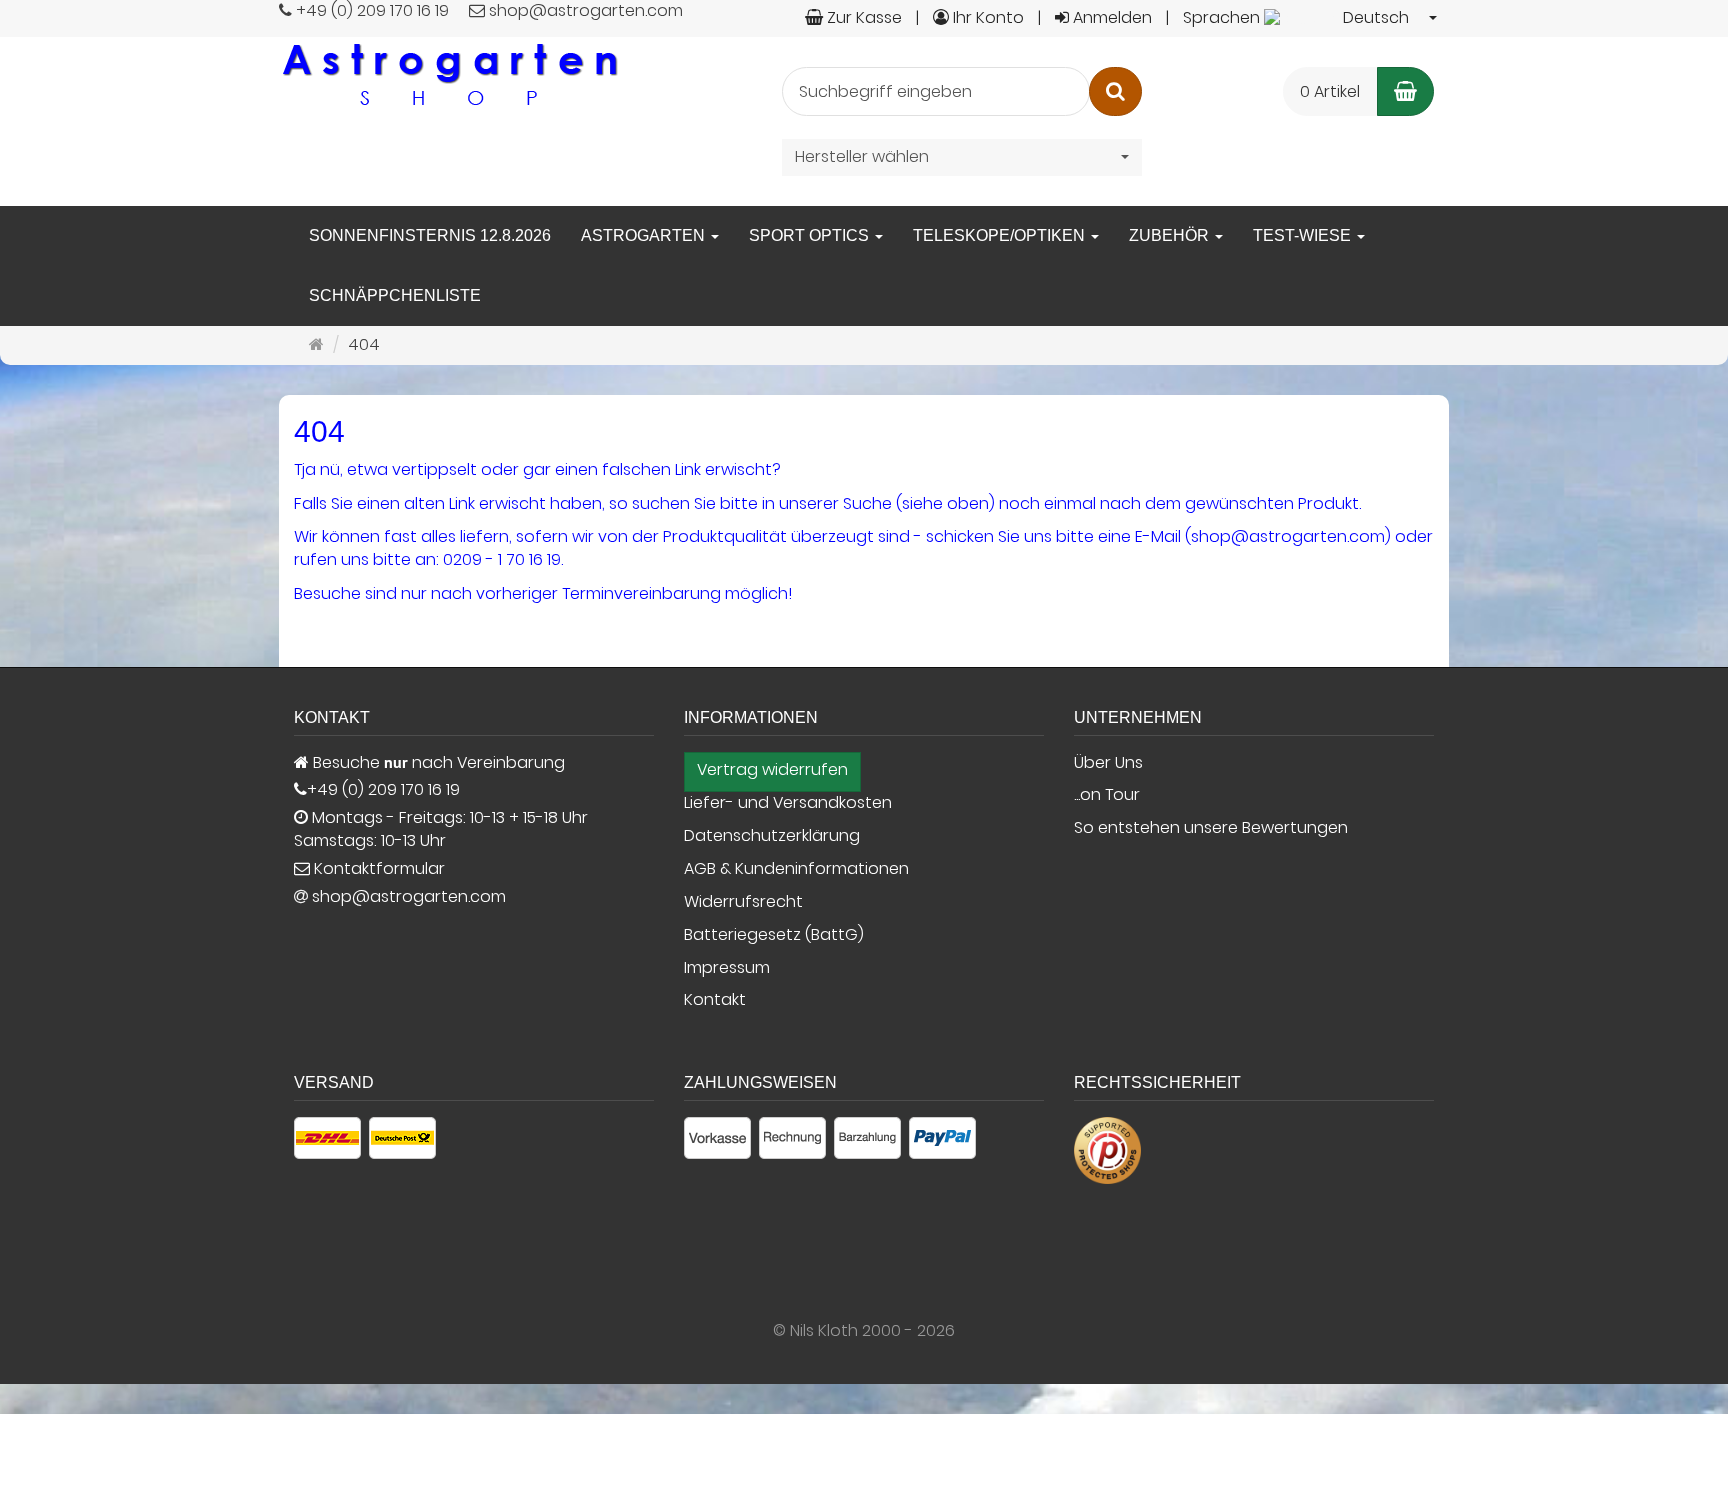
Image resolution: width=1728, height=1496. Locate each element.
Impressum (727, 968)
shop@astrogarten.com (409, 897)
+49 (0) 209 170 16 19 (383, 790)
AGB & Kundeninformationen (796, 869)
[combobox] (1311, 18)
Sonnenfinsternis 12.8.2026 (430, 235)
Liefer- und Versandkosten (788, 803)
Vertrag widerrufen (772, 770)
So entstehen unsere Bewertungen (1211, 828)
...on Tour (1107, 795)
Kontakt (715, 1000)
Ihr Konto (986, 17)
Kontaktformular (377, 869)
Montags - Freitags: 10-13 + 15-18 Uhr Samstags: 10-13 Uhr (441, 829)
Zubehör (1171, 235)
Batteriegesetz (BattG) (774, 935)
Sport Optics (811, 235)
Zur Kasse (862, 17)
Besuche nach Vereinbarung (437, 763)
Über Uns (1108, 763)
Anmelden (1110, 17)
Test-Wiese (1304, 235)
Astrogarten (645, 235)
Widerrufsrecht (743, 902)
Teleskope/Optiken (1001, 235)
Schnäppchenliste (395, 295)
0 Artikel (1330, 91)
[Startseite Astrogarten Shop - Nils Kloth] (449, 73)
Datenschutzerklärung (772, 836)
